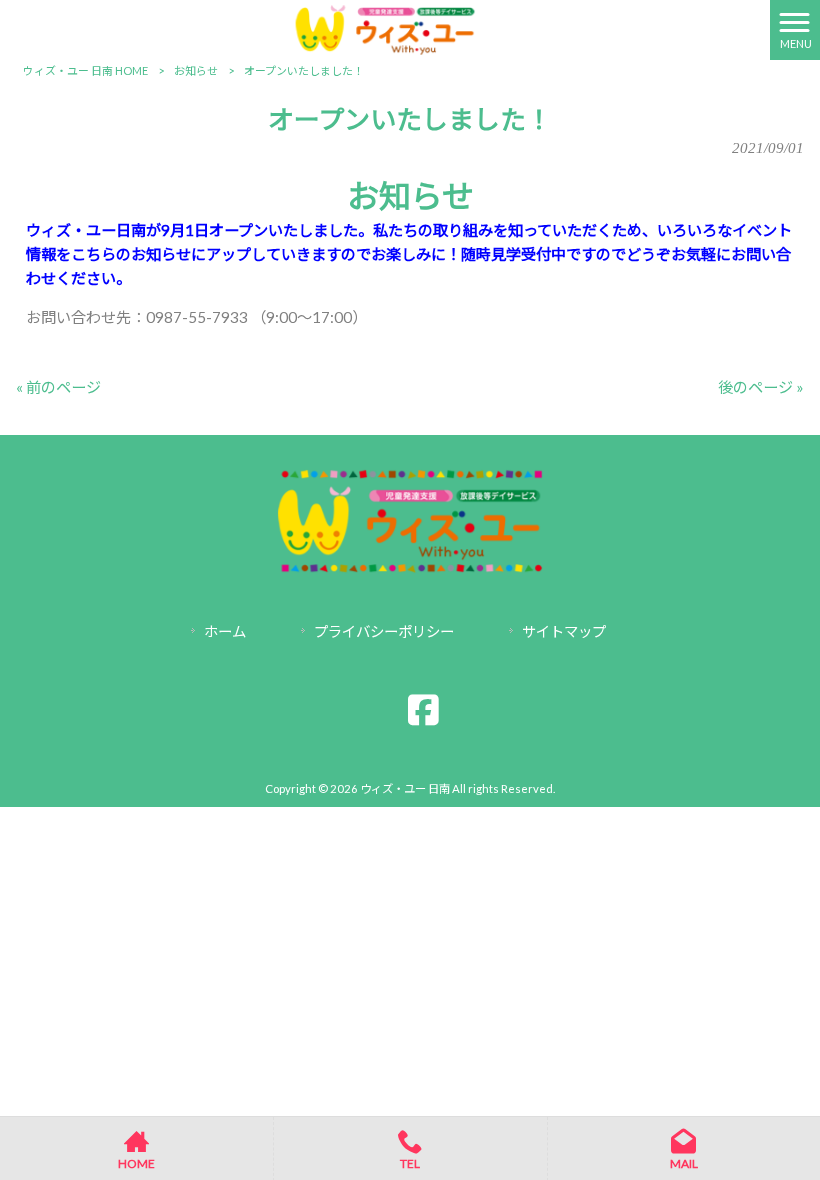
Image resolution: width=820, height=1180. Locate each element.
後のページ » (761, 387)
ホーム (225, 631)
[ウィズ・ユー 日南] (385, 28)
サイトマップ (564, 631)
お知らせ (196, 70)
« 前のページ (58, 387)
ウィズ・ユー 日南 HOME (85, 70)
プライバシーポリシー (384, 631)
